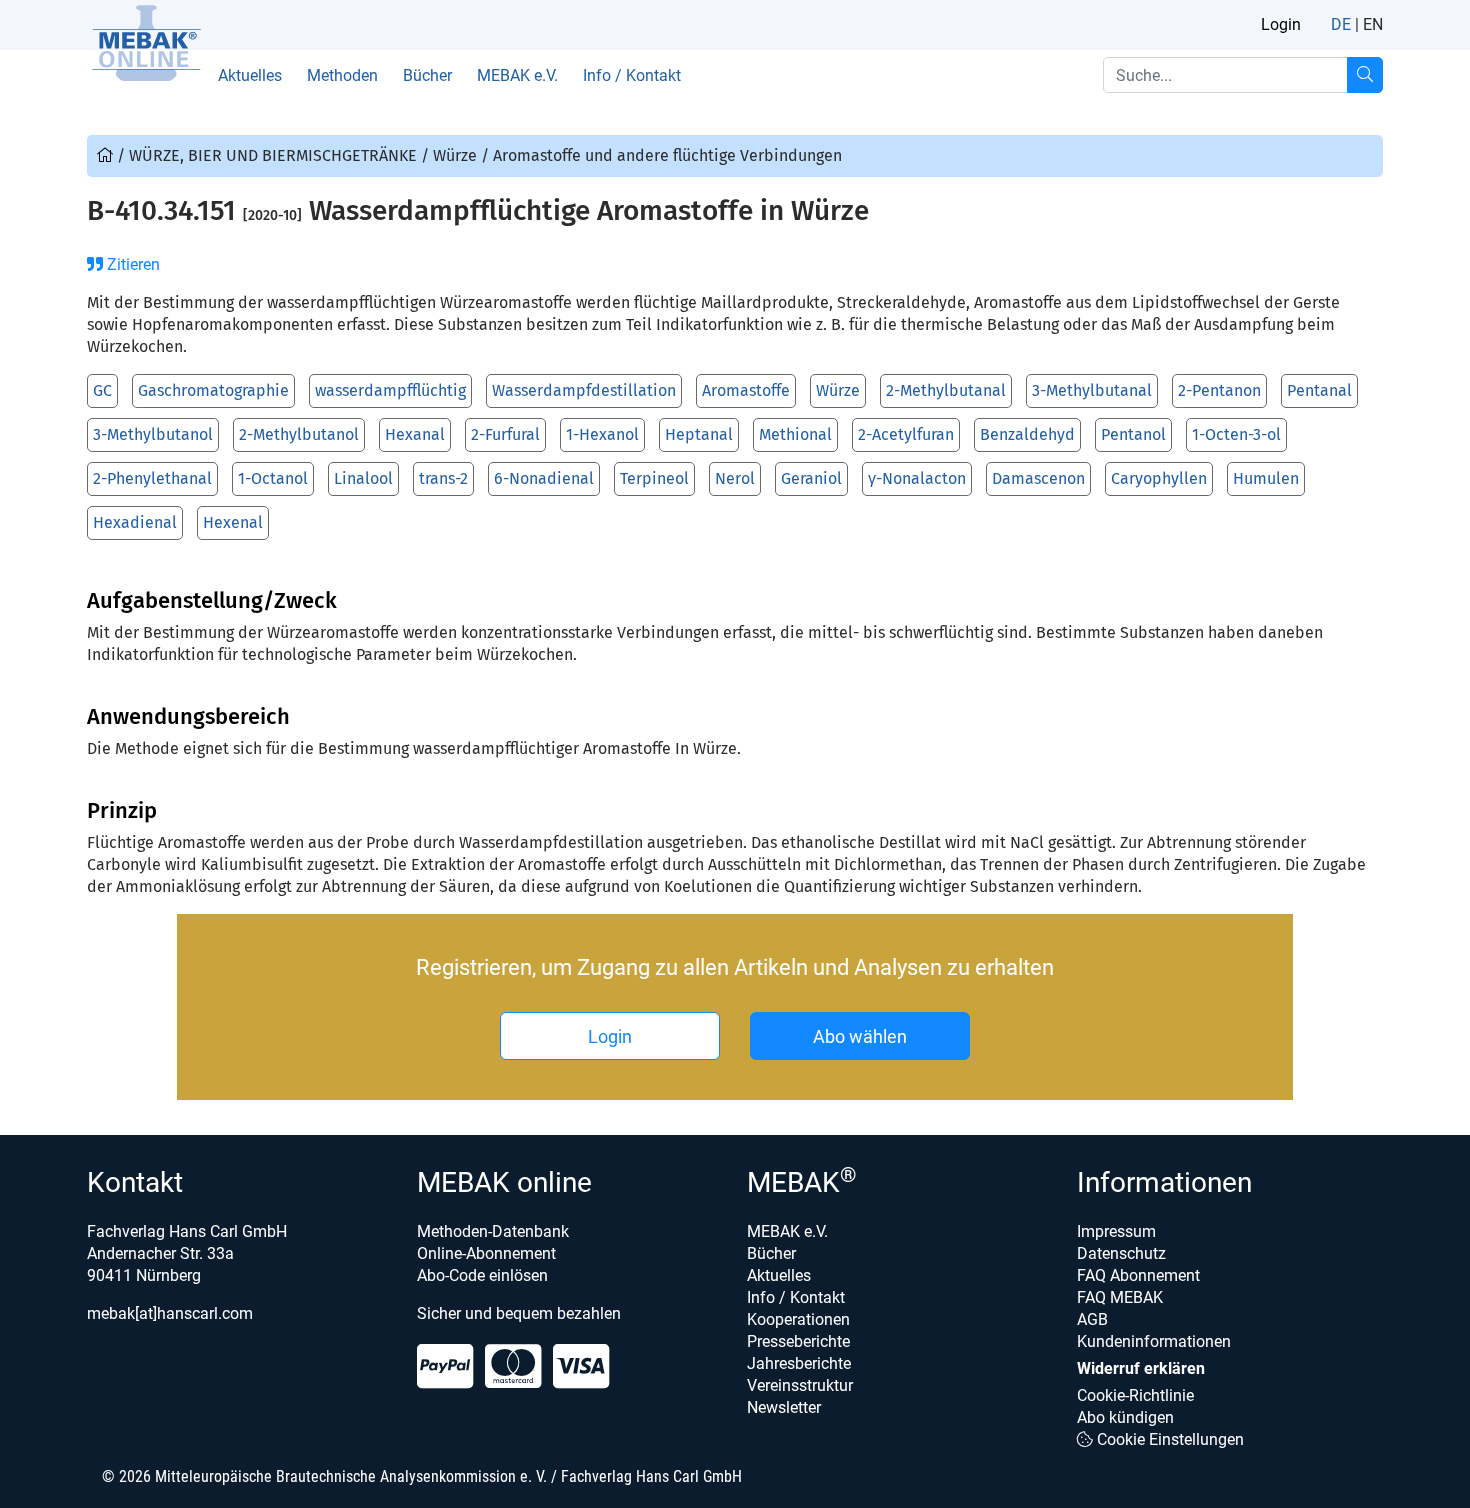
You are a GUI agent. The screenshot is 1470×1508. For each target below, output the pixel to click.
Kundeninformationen (1154, 1341)
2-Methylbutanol (299, 434)
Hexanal (415, 434)
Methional (795, 434)
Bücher (427, 75)
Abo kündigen (1125, 1417)
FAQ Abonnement (1138, 1275)
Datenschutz (1121, 1253)
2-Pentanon (1219, 390)
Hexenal (233, 522)
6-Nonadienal (544, 478)
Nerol (735, 478)
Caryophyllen (1159, 478)
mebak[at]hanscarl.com (170, 1313)
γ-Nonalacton (917, 478)
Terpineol (654, 478)
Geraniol (811, 478)
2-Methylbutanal (946, 390)
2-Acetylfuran (906, 434)
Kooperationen (798, 1319)
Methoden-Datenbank (493, 1231)
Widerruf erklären (1141, 1368)
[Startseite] (146, 43)
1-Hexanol (602, 434)
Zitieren (131, 264)
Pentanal (1319, 390)
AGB (1092, 1319)
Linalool (363, 478)
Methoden (342, 75)
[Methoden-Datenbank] (107, 155)
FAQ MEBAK (1120, 1297)
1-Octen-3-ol (1236, 434)
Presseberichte (798, 1341)
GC (102, 390)
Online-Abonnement (486, 1253)
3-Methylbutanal (1092, 390)
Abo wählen (860, 1036)
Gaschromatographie (213, 390)
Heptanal (699, 434)
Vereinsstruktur (800, 1385)
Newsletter (784, 1407)
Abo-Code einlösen (482, 1275)
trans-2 (443, 478)
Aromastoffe (746, 390)
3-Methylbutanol (153, 434)
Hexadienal (135, 522)
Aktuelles (250, 75)
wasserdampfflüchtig (390, 390)
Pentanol (1133, 434)
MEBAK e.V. (517, 75)
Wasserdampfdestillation (584, 390)
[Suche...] (1365, 75)
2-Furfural (505, 434)
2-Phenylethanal (152, 478)
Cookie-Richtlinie (1135, 1395)
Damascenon (1038, 478)
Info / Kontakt (632, 75)
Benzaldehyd (1027, 434)
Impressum (1116, 1231)
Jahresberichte (799, 1363)
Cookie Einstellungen (1168, 1439)
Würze (838, 390)
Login (1281, 24)
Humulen (1266, 478)
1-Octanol (273, 478)
